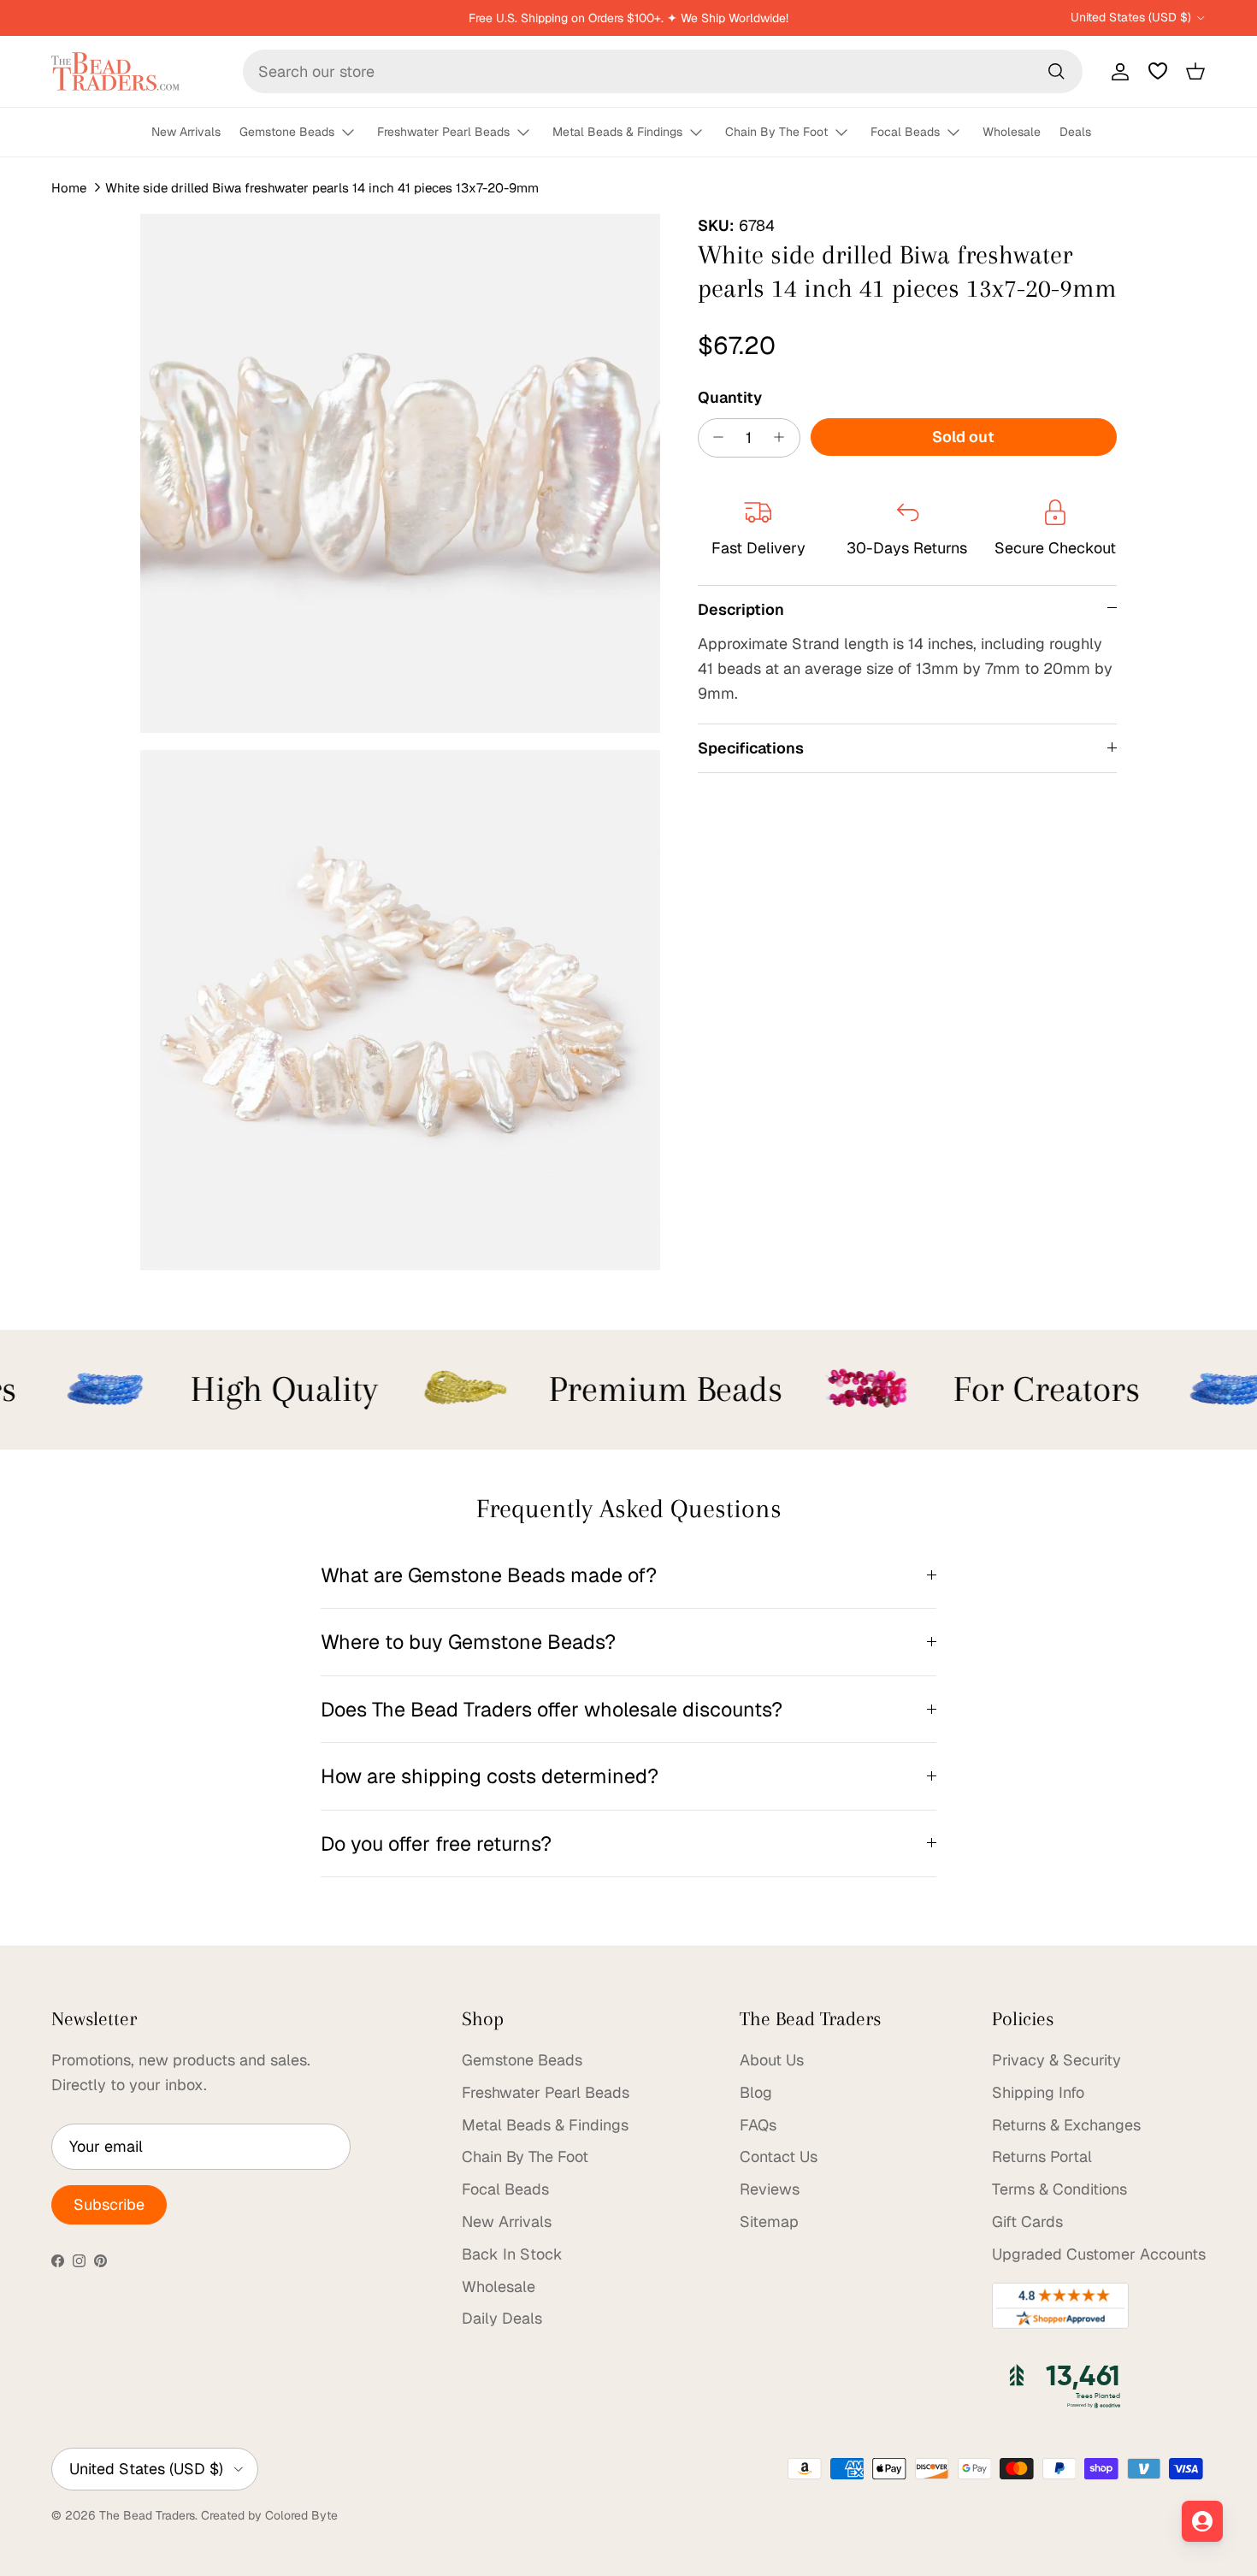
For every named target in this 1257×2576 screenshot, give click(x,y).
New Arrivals (186, 132)
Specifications (751, 747)
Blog (756, 2092)
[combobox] (663, 71)
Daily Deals (502, 2318)
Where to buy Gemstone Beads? (468, 1642)
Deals (1075, 132)
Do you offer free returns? (436, 1843)
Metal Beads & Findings (617, 132)
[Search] (1056, 71)
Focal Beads (905, 132)
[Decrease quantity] (714, 437)
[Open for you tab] (1202, 2521)
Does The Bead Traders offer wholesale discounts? (552, 1709)
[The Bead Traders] (115, 71)
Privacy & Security (1056, 2060)
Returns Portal (1042, 2157)
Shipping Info (1038, 2092)
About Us (772, 2060)
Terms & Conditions (1059, 2189)
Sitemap (769, 2222)
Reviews (770, 2189)
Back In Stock (512, 2254)
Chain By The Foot (776, 132)
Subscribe (109, 2204)
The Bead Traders (147, 2515)
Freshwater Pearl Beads (443, 132)
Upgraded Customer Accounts (1099, 2254)
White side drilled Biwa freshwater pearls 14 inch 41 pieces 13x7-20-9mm (322, 188)
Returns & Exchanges (1066, 2125)
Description (741, 609)
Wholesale (1012, 132)
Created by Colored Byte (269, 2515)
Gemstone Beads (287, 132)
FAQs (758, 2125)
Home (69, 188)
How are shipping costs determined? (490, 1776)
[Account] (1117, 71)
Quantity (730, 396)
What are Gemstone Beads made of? (489, 1575)
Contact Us (779, 2157)
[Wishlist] (1158, 71)
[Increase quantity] (784, 437)
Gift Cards (1027, 2222)
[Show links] (356, 133)
